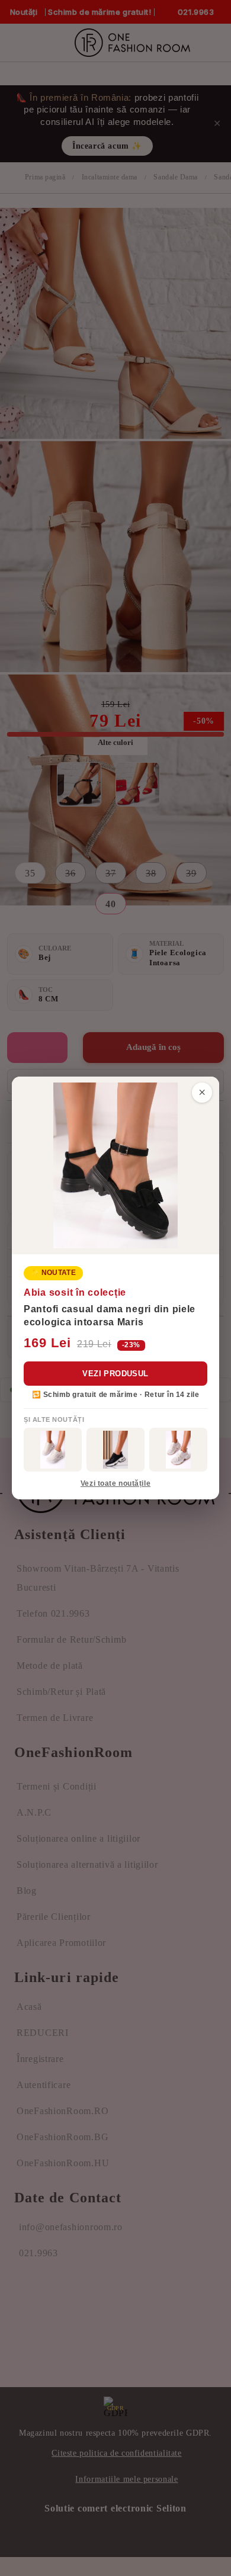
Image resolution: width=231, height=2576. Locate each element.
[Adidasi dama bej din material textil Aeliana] (178, 1450)
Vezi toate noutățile (115, 1483)
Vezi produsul (115, 1374)
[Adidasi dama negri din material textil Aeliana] (115, 1450)
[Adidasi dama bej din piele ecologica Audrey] (53, 1450)
